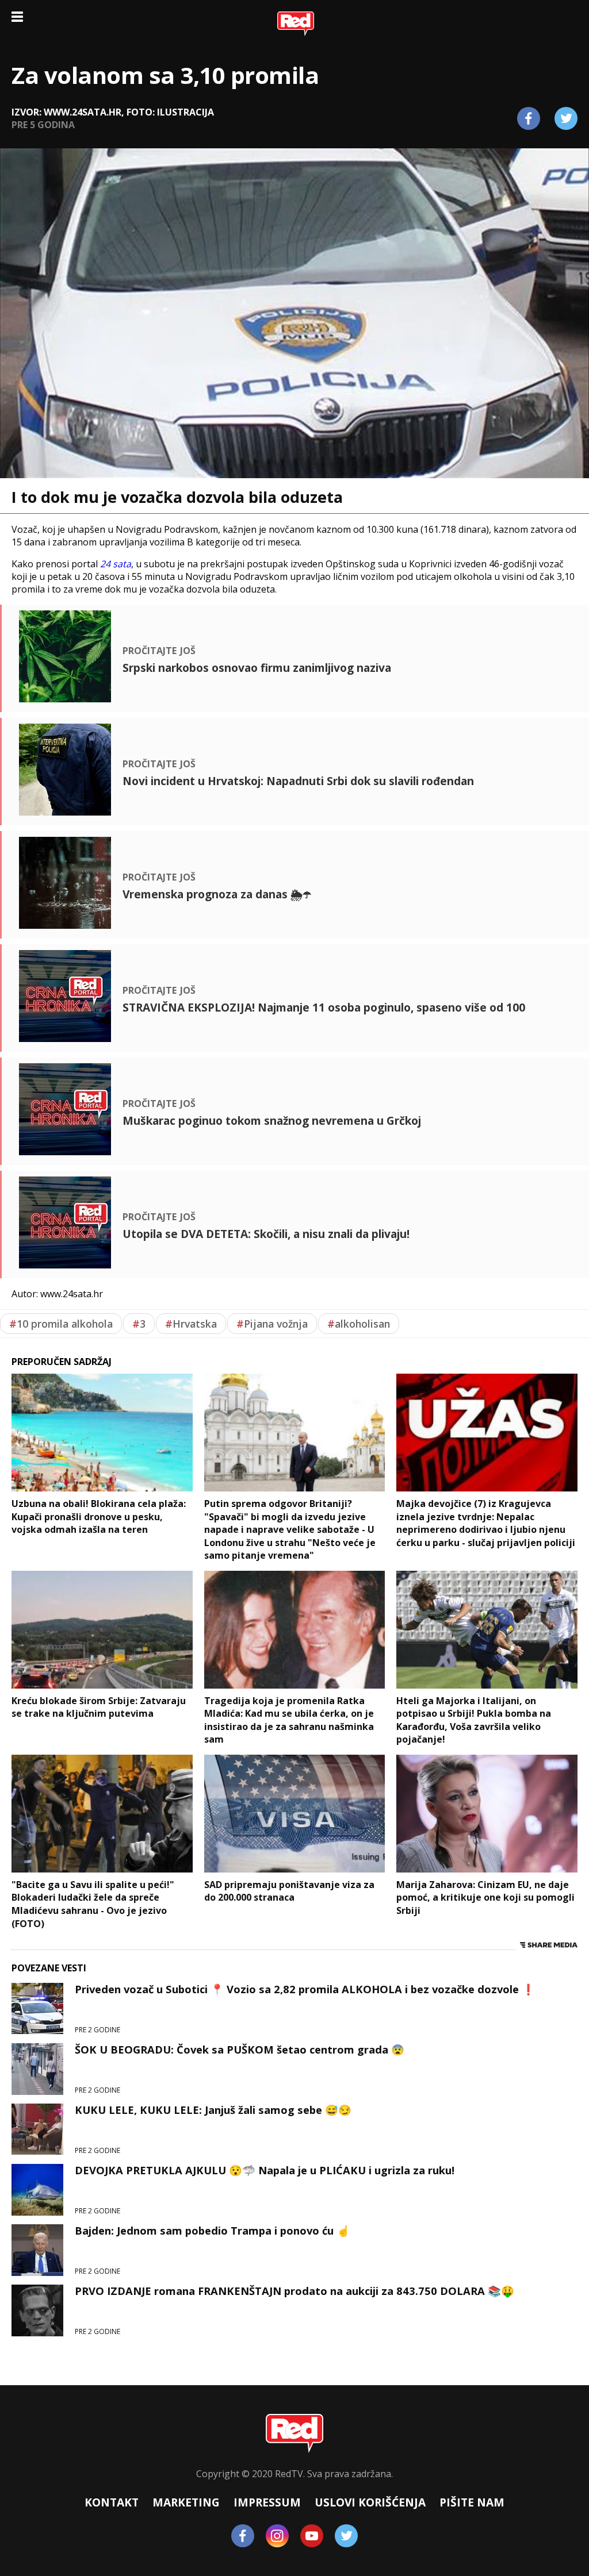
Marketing (186, 2502)
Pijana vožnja (272, 1324)
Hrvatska (191, 1324)
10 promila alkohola (61, 1324)
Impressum (267, 2502)
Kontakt (112, 2502)
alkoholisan (359, 1324)
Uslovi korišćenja (370, 2502)
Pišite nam (472, 2502)
